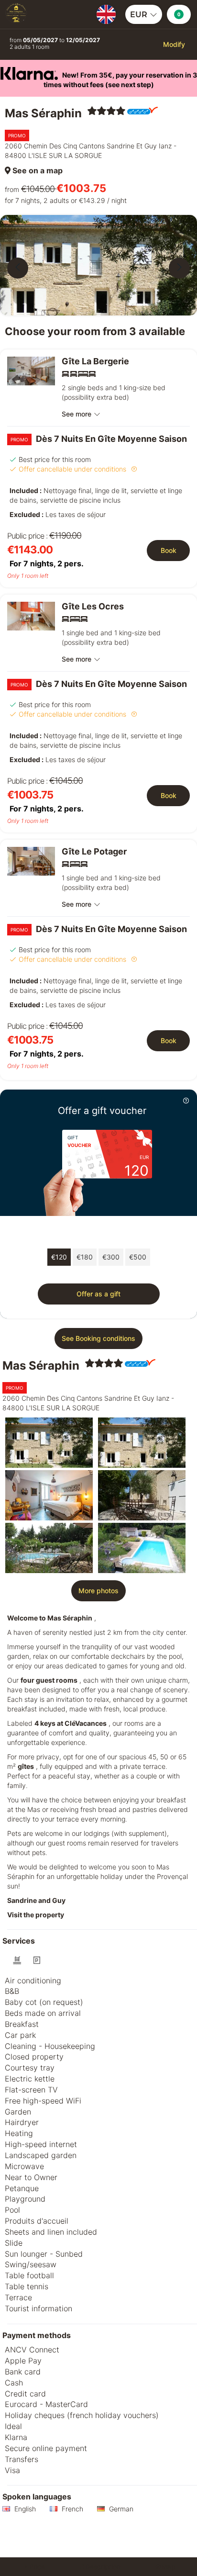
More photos (98, 1591)
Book (169, 550)
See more (77, 414)
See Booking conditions (98, 1338)
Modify (174, 44)
